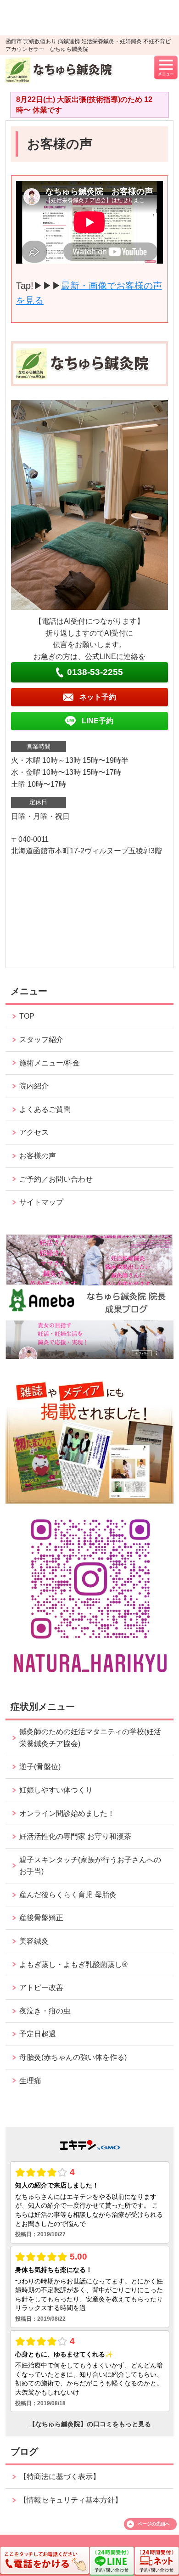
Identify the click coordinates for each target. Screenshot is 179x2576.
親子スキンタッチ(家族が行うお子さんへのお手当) (90, 1866)
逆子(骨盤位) (40, 1767)
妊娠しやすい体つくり (56, 1790)
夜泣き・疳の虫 (45, 2011)
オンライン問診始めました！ (67, 1813)
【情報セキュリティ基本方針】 (71, 2500)
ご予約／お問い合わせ (56, 1179)
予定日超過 (38, 2034)
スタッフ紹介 (41, 1040)
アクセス (34, 1132)
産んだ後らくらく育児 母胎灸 (68, 1895)
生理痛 (30, 2081)
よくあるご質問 (45, 1109)
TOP (27, 1016)
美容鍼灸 (34, 1941)
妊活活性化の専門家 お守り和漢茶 (75, 1836)
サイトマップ (41, 1202)
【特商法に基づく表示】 (60, 2477)
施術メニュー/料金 (50, 1063)
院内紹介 (34, 1086)
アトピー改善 (41, 1987)
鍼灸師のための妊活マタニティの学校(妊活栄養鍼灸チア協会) (90, 1738)
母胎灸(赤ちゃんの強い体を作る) (73, 2057)
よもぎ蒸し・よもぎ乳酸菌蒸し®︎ (73, 1964)
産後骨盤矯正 (41, 1918)
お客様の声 (38, 1156)
